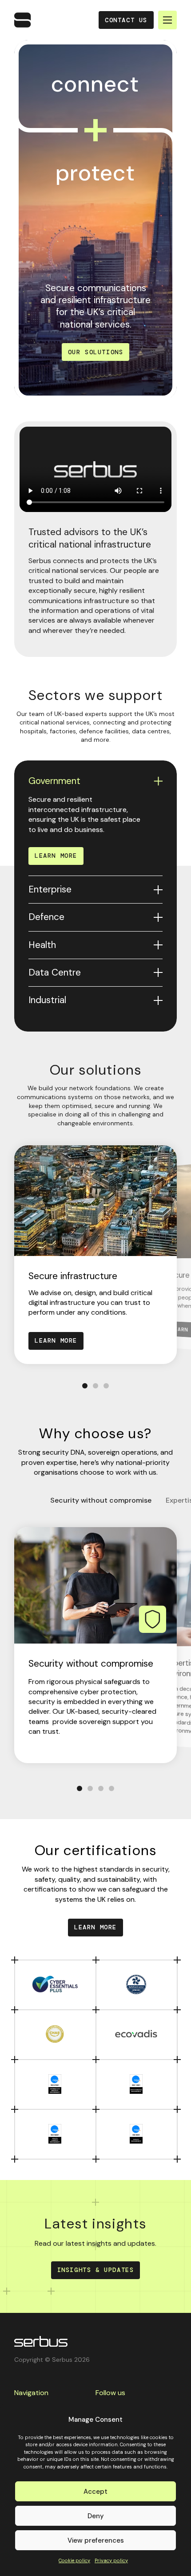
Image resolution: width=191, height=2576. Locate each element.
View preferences (96, 2540)
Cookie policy (74, 2560)
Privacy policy (111, 2560)
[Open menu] (167, 20)
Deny (96, 2516)
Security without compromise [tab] (101, 1500)
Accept (95, 2492)
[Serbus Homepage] (41, 2341)
